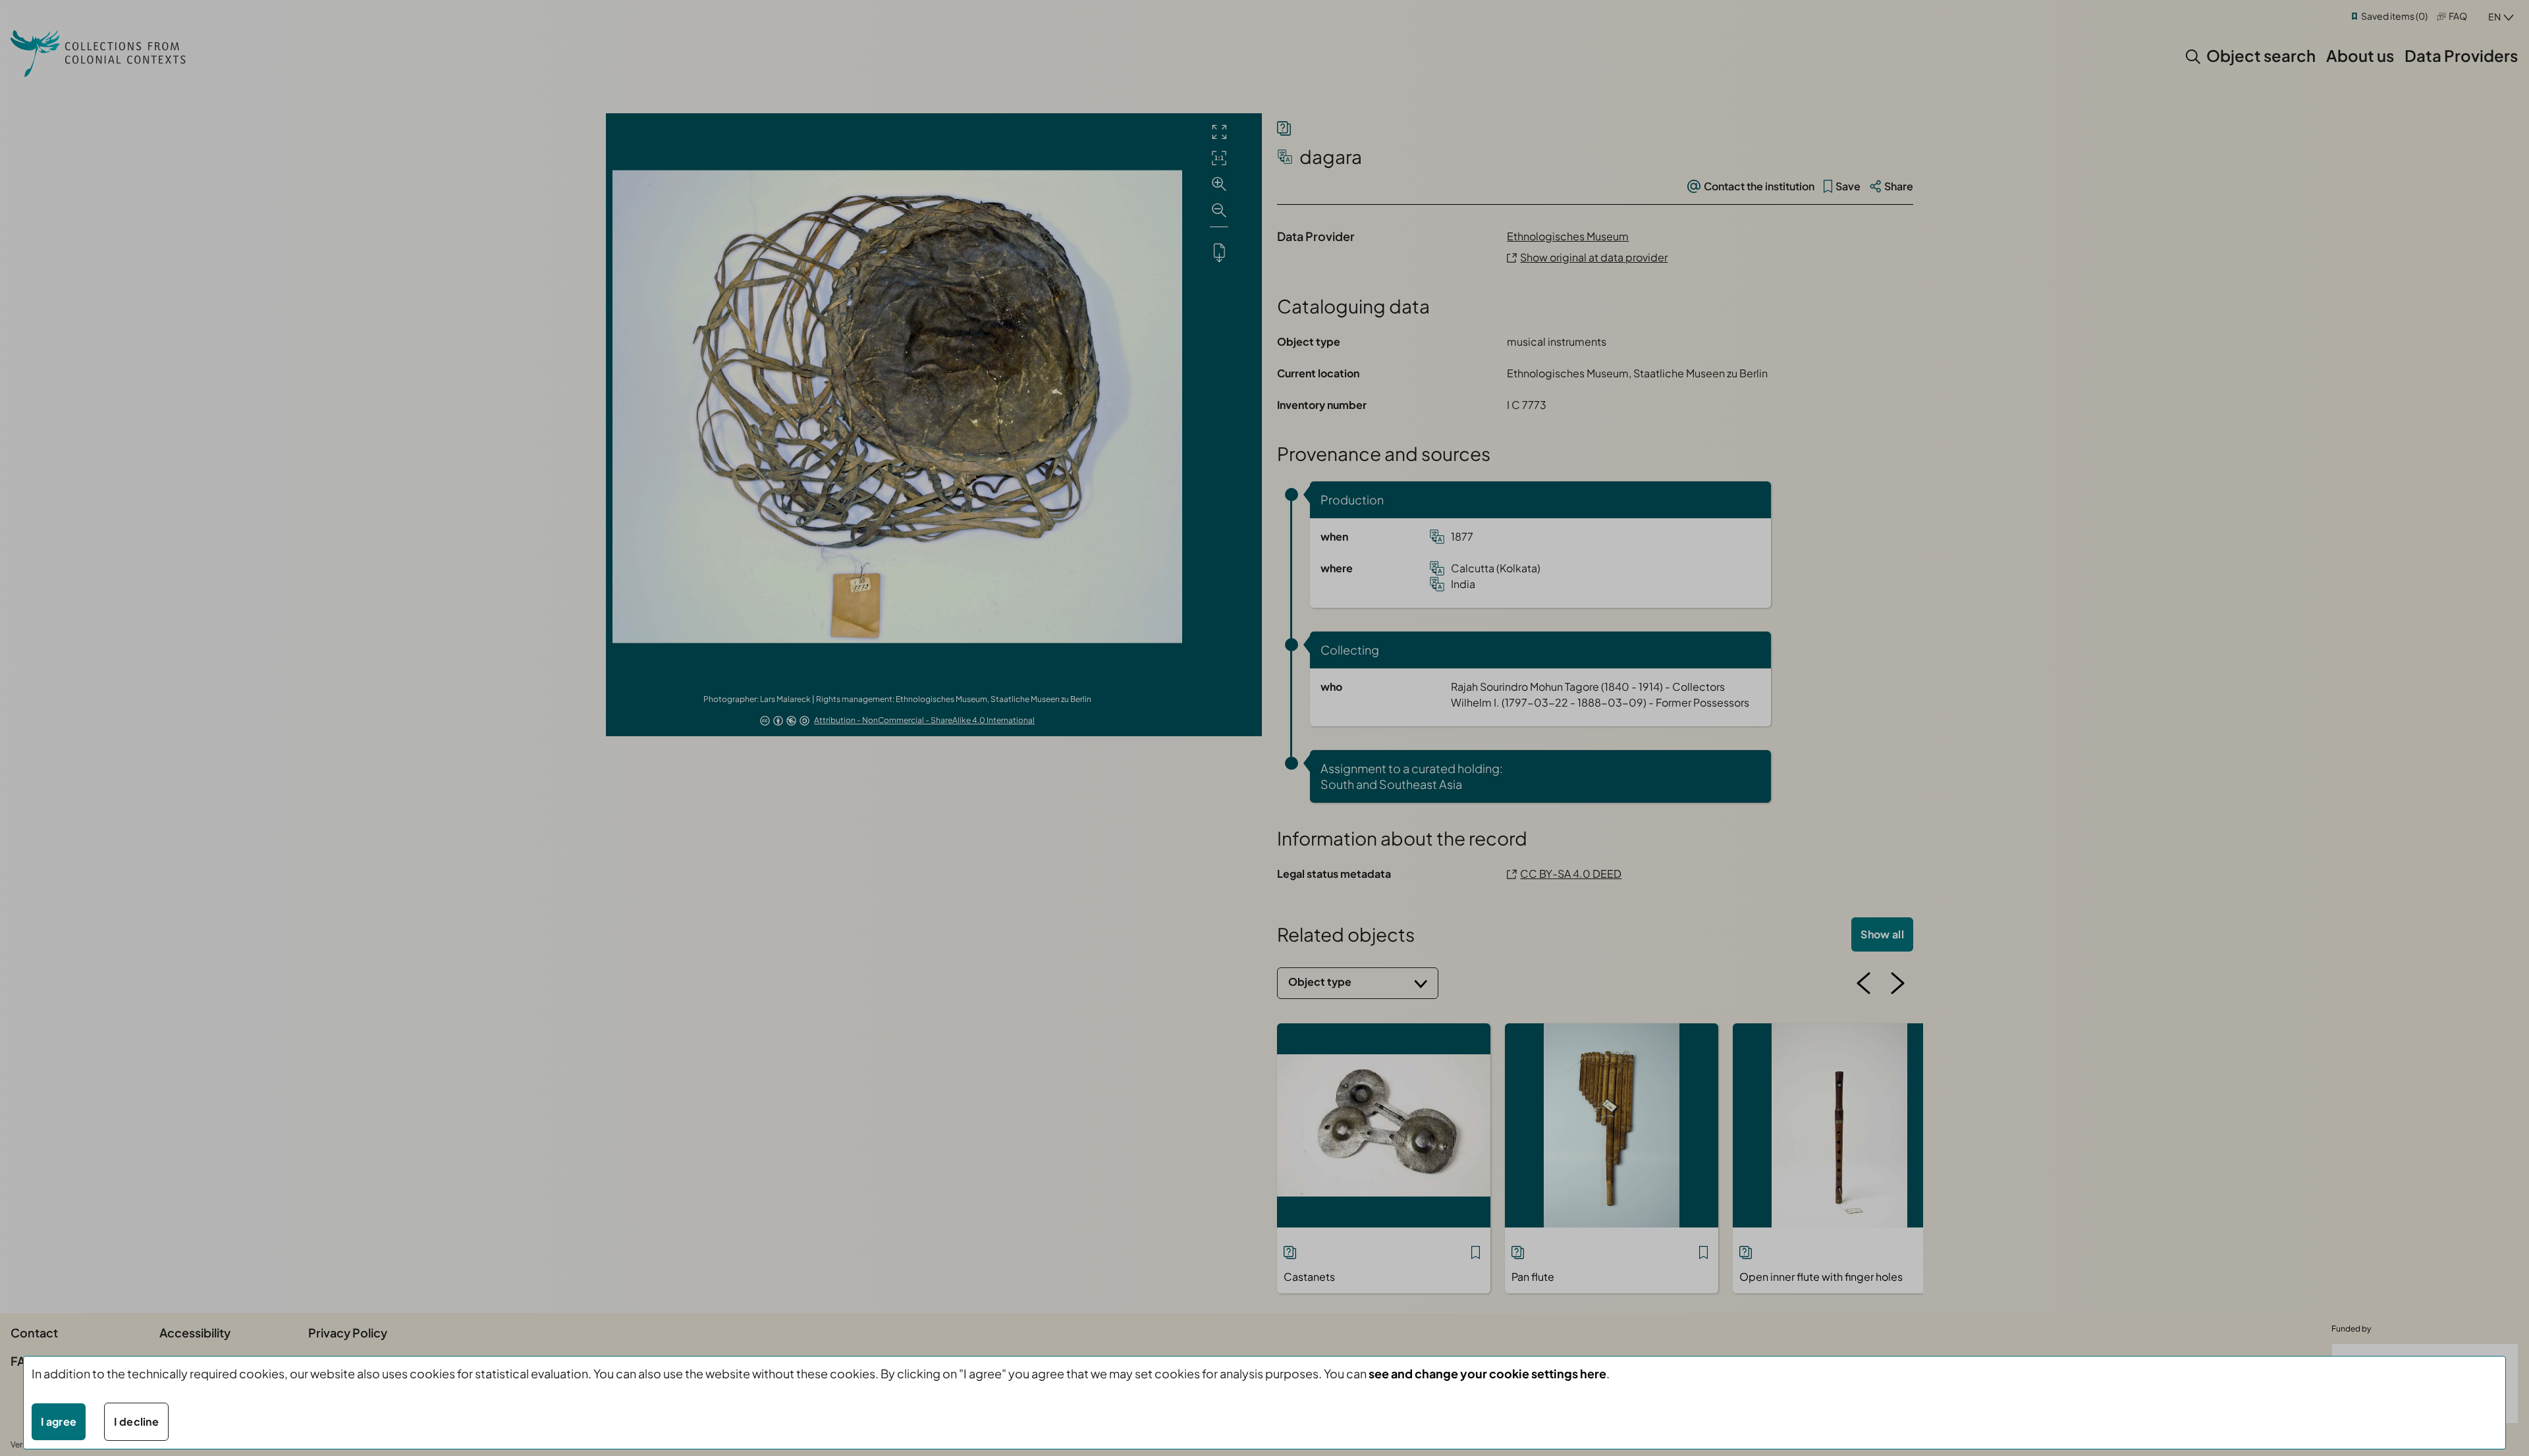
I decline (136, 1421)
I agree (59, 1421)
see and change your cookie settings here (1487, 1373)
